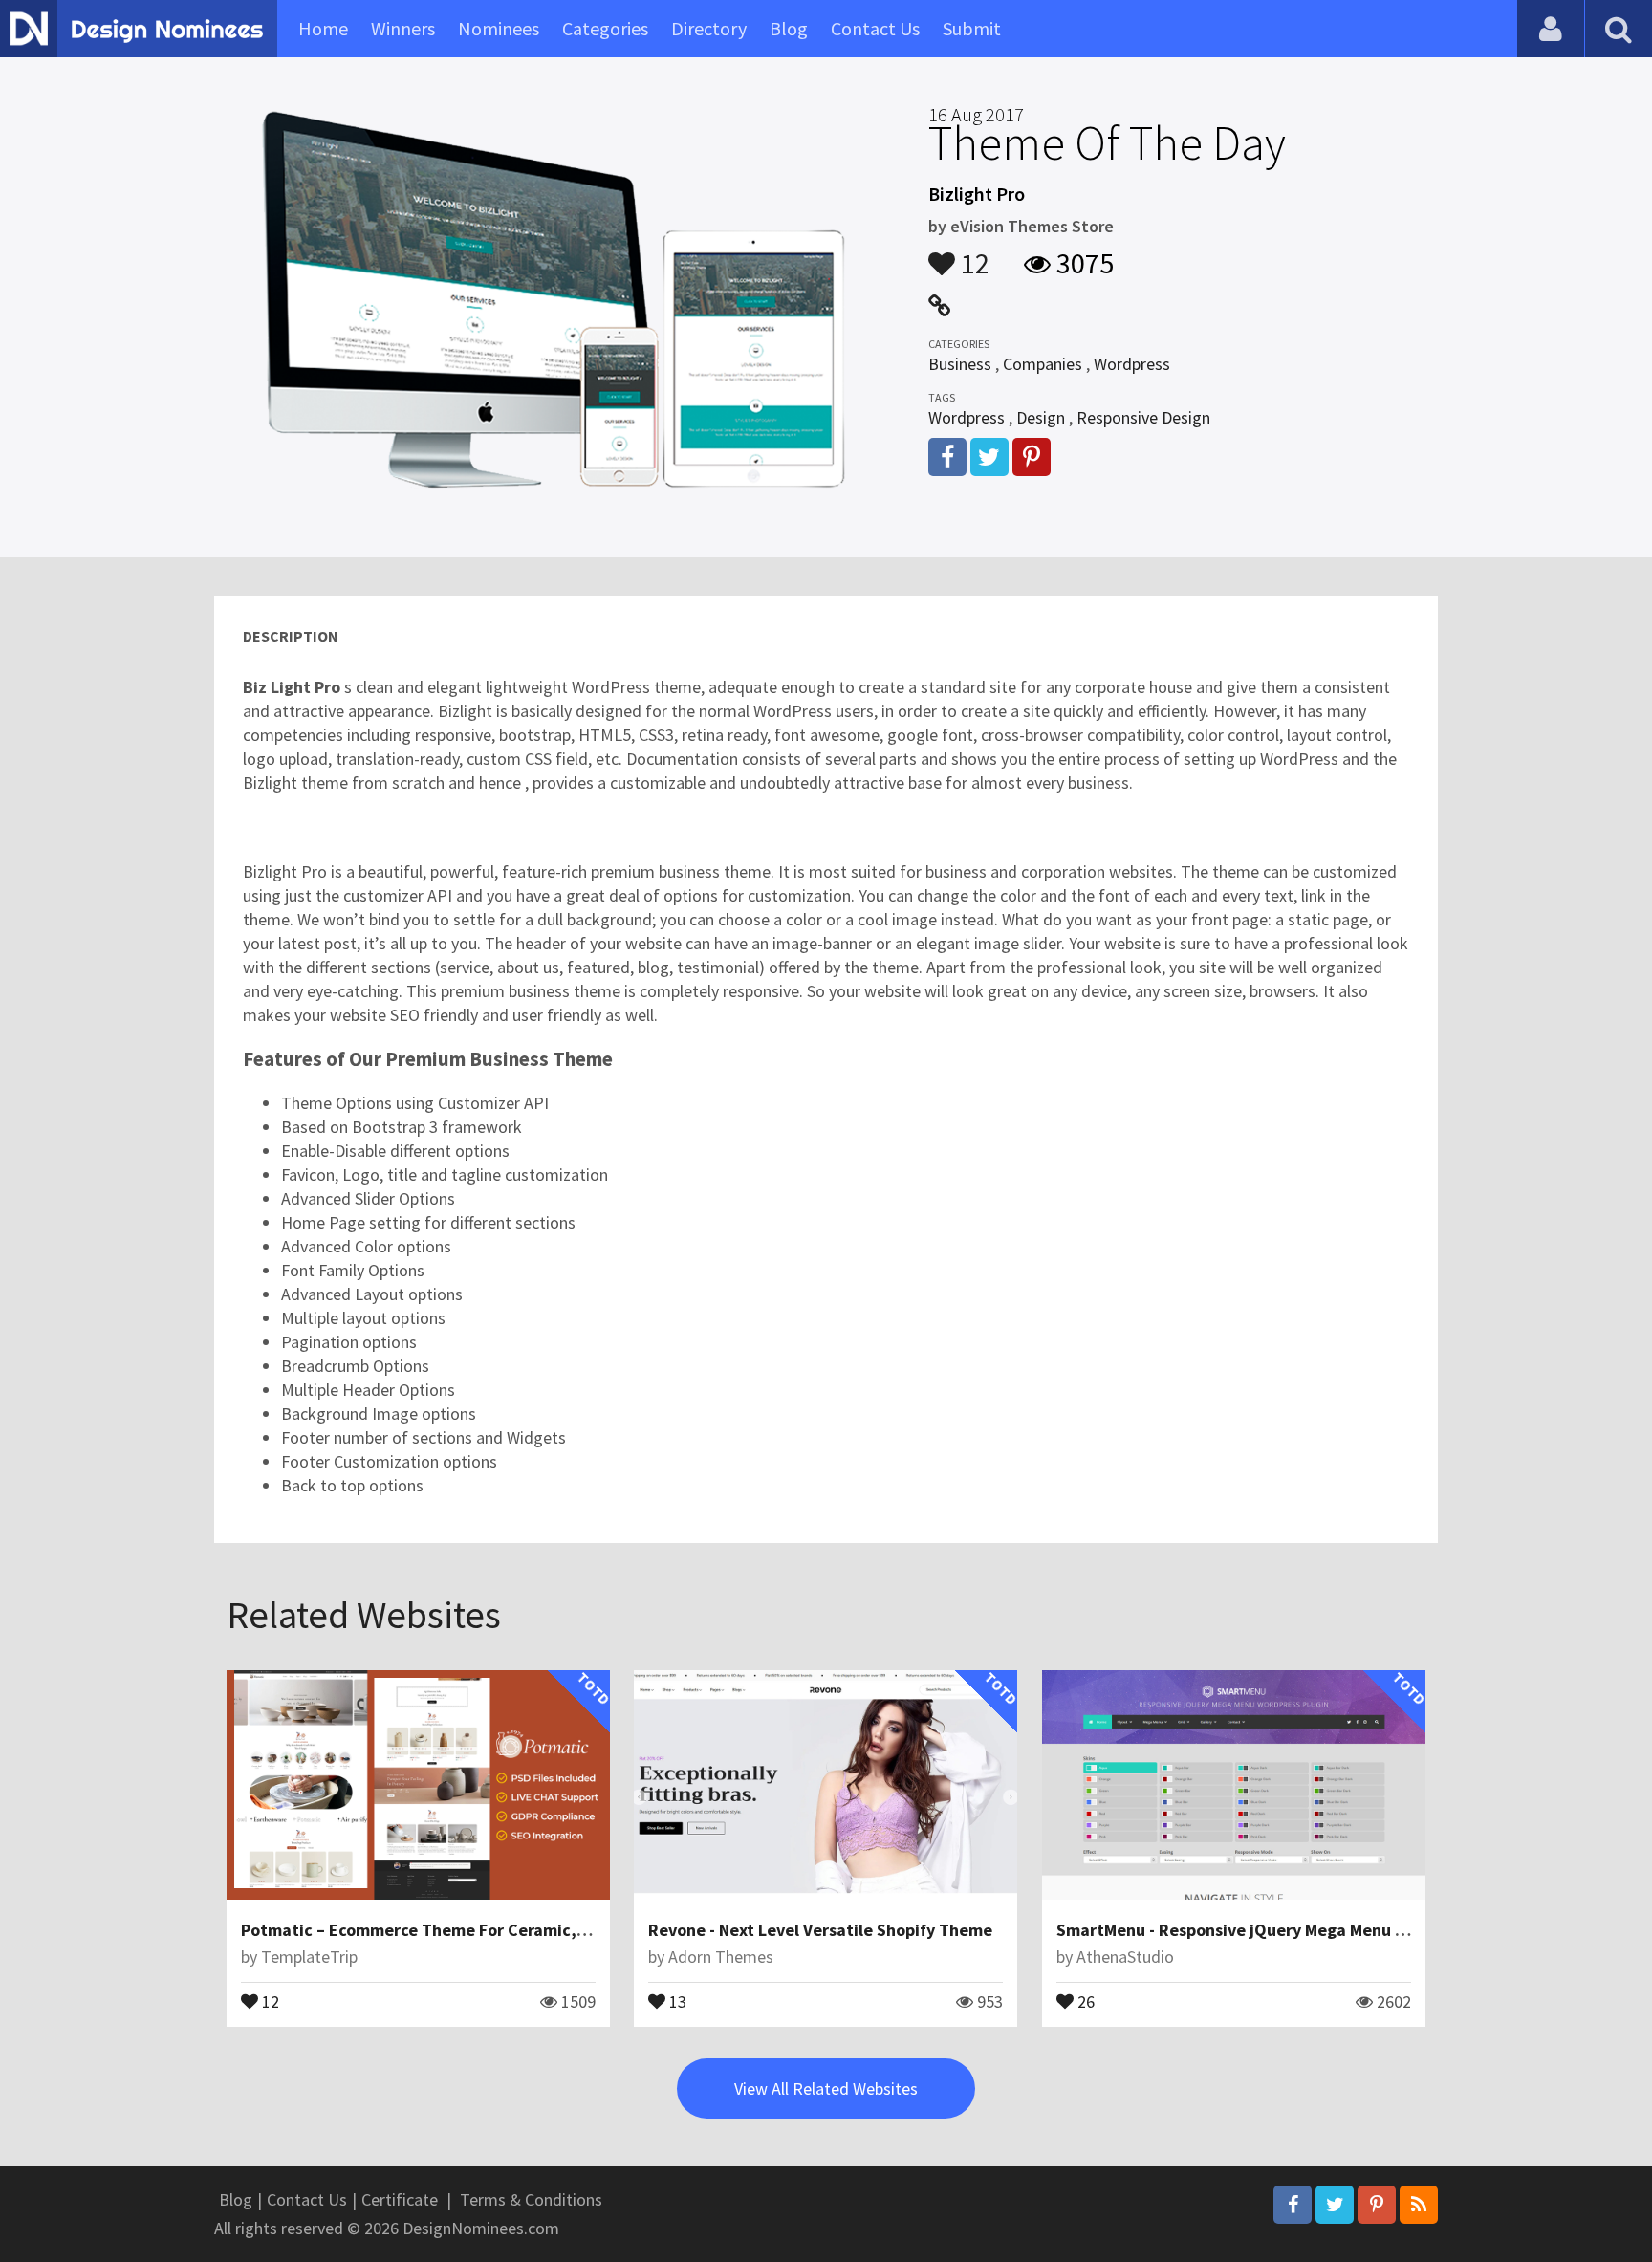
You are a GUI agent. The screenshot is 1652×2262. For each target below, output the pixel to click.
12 (972, 254)
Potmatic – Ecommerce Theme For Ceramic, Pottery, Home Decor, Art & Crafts (539, 1930)
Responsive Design (1143, 417)
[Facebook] (1293, 2205)
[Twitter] (1335, 2205)
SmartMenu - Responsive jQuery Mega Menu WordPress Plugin (1293, 1930)
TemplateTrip (309, 1957)
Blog (789, 28)
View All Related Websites (826, 2088)
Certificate (400, 2199)
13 (676, 2000)
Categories (605, 28)
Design (1041, 417)
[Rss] (1419, 2205)
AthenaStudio (1125, 1957)
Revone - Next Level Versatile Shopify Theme (820, 1930)
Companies (1043, 364)
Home (323, 28)
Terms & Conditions (531, 2199)
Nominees (499, 28)
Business (960, 364)
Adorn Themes (721, 1957)
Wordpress (1132, 364)
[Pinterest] (1377, 2205)
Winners (403, 28)
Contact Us (875, 28)
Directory (709, 28)
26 (1084, 2000)
